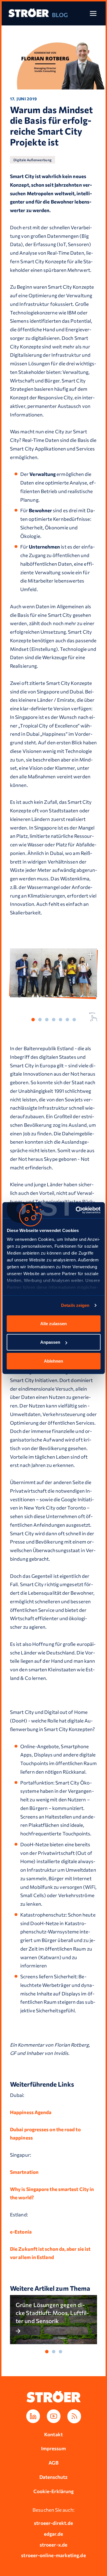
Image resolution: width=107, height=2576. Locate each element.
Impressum (54, 2448)
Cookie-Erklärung (53, 2491)
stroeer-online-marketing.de (53, 2555)
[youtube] (54, 2416)
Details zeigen (75, 1305)
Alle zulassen (53, 1323)
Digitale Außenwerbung (33, 160)
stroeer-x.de (53, 2545)
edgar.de (53, 2534)
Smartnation (24, 2172)
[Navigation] (93, 13)
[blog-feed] (74, 2416)
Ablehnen (53, 1361)
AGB (53, 2463)
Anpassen (50, 1342)
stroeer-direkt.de (53, 2523)
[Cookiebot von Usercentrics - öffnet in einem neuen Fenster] (76, 1210)
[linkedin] (33, 2416)
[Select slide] (33, 1020)
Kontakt (53, 2434)
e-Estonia (21, 2232)
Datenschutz (54, 2477)
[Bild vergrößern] (91, 955)
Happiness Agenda (31, 2112)
